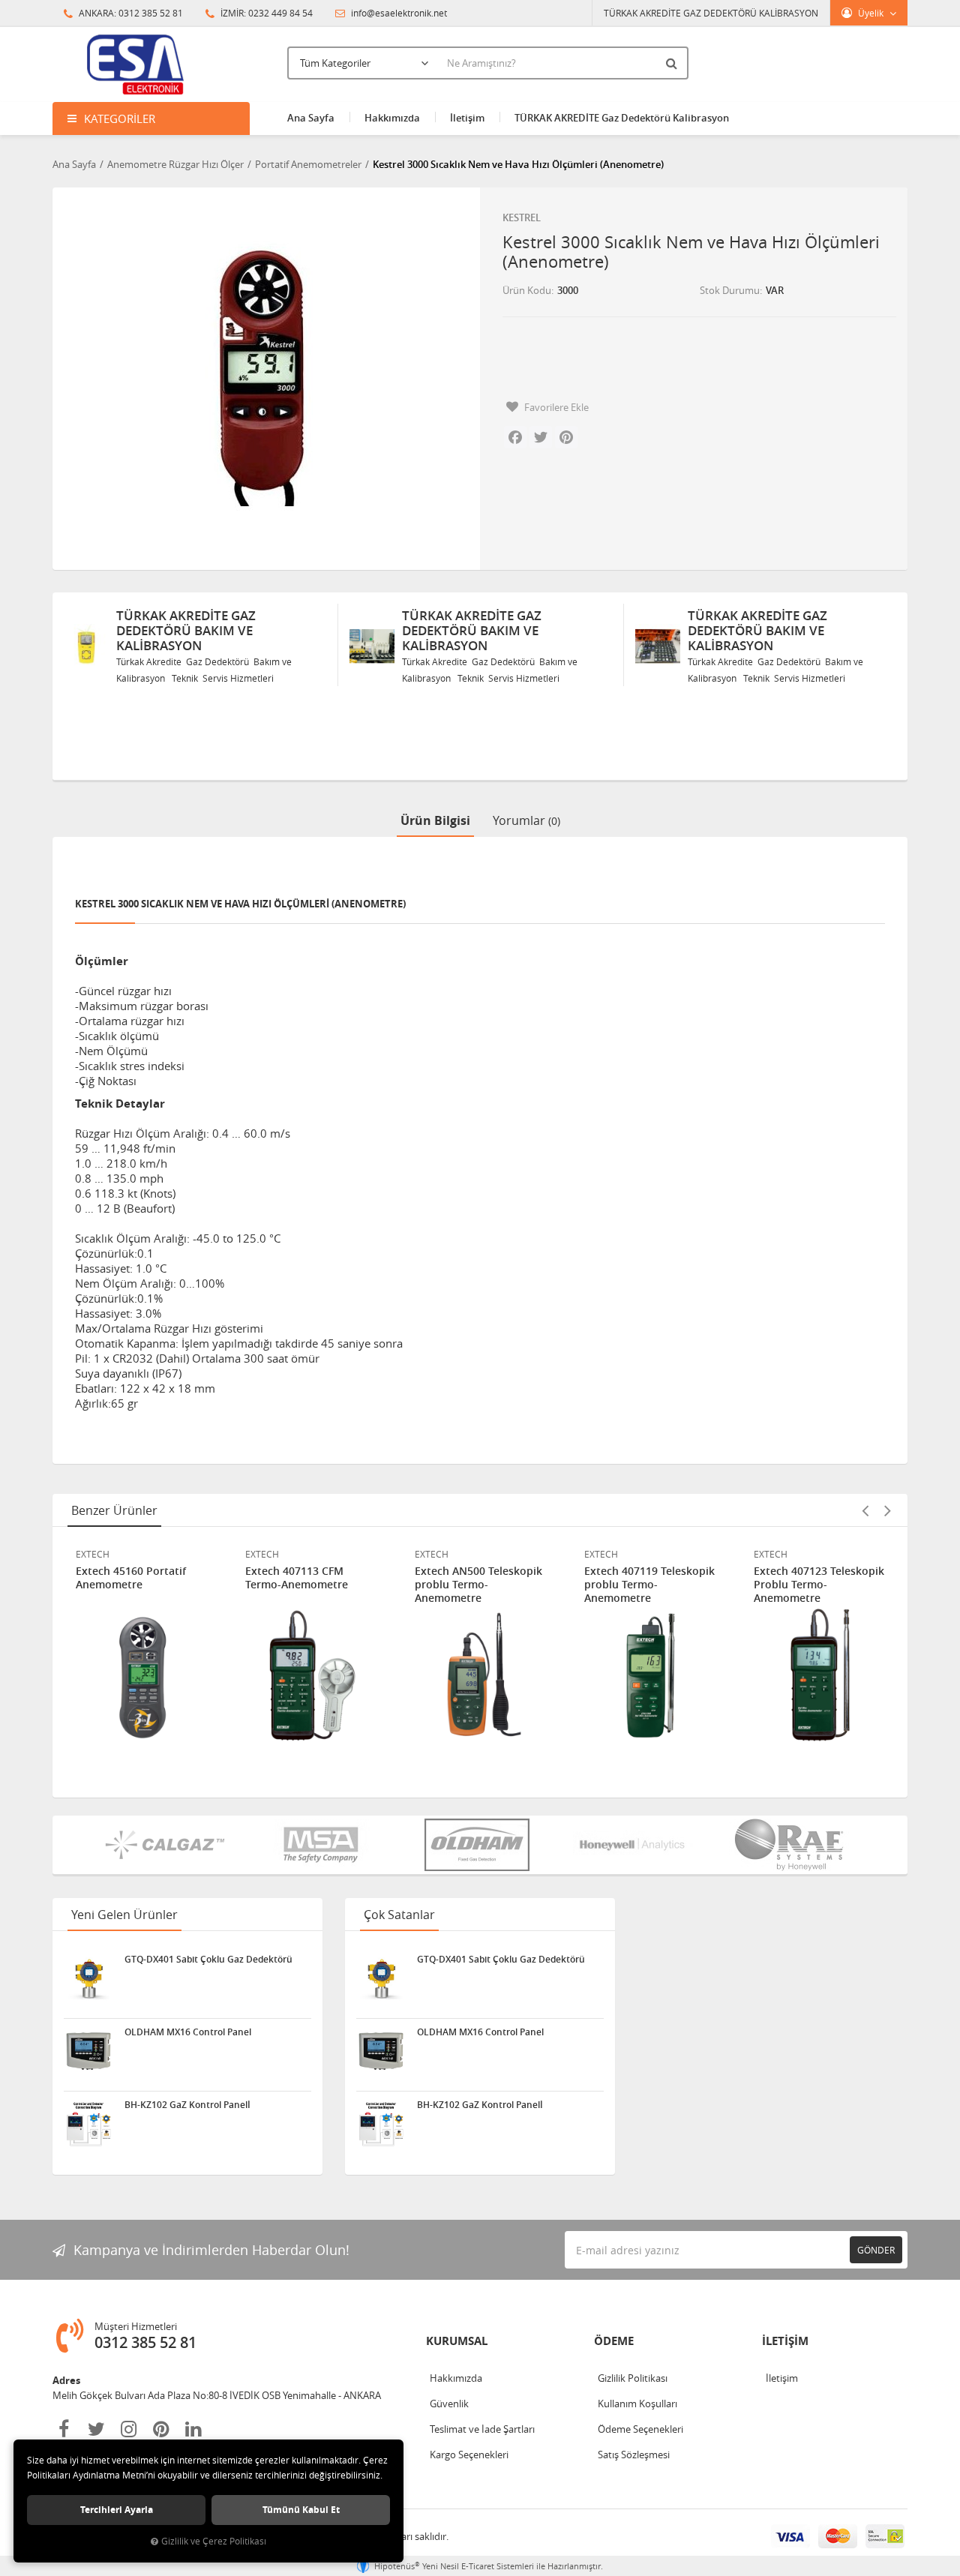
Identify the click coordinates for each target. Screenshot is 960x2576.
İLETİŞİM (785, 2341)
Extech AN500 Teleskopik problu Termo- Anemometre (478, 1585)
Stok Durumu (730, 290)
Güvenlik (449, 2404)
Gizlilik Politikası (633, 2378)
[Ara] (673, 63)
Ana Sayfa (311, 118)
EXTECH (93, 1554)
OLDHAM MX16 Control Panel (188, 2032)
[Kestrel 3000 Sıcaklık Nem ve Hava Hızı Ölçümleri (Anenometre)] (261, 375)
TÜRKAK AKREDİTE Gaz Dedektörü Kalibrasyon (622, 118)
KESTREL (522, 217)
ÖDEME (614, 2341)
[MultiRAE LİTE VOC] (792, 1845)
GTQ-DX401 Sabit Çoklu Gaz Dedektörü (208, 1960)
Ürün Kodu (527, 290)
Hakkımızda (392, 118)
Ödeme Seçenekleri (640, 2429)
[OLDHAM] (480, 1845)
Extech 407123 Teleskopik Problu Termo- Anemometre (819, 1585)
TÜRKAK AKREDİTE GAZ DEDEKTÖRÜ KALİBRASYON (711, 13)
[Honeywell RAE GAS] (636, 1845)
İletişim (467, 118)
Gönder (876, 2250)
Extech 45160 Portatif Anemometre (131, 1578)
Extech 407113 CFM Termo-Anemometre (297, 1578)
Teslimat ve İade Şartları (482, 2429)
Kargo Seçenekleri (469, 2455)
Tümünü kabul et (301, 2510)
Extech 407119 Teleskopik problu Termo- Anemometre (649, 1585)
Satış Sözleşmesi (634, 2455)
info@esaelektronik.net (398, 13)
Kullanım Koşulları (637, 2404)
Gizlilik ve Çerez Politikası (214, 2541)
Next (887, 1510)
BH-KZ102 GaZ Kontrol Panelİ (187, 2105)
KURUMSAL (457, 2341)
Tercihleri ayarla (117, 2510)
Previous (865, 1510)
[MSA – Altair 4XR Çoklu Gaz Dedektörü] (324, 1845)
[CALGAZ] (168, 1845)
